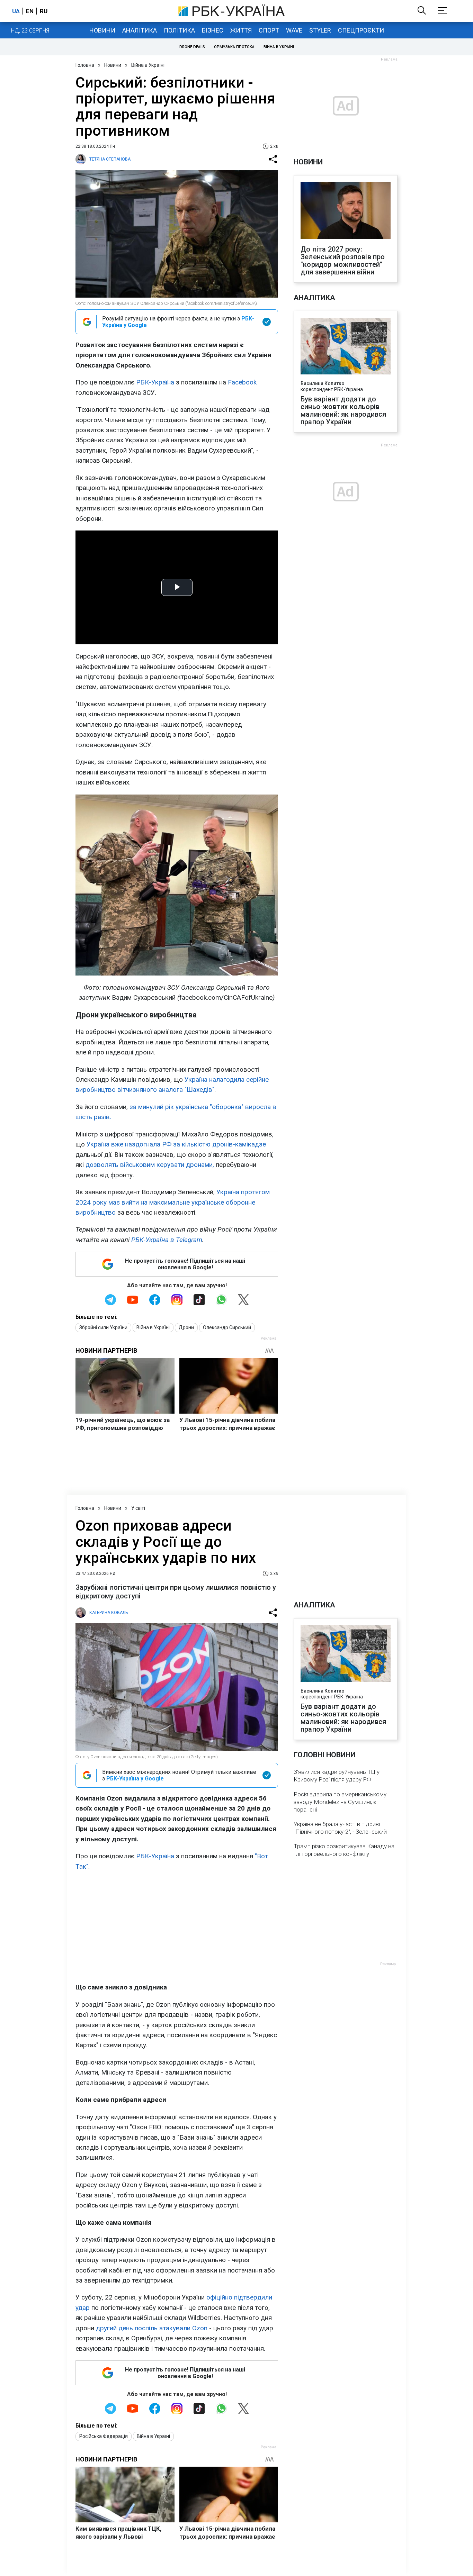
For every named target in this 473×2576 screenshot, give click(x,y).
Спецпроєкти (361, 30)
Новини (102, 30)
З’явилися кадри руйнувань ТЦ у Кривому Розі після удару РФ (337, 1776)
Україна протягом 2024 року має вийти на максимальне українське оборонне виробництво (173, 1202)
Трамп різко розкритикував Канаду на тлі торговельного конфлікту (344, 1850)
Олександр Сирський (227, 1327)
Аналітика (140, 30)
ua (16, 11)
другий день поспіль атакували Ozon (152, 2328)
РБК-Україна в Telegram (167, 1240)
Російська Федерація (104, 2436)
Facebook (242, 382)
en (30, 11)
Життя (241, 30)
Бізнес (213, 30)
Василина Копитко (323, 383)
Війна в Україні (279, 47)
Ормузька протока (234, 47)
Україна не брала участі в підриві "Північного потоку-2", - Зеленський (340, 1828)
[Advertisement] (177, 1927)
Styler (320, 30)
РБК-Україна (155, 382)
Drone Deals (192, 47)
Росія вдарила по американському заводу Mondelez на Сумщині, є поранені (340, 1802)
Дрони (186, 1327)
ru (44, 11)
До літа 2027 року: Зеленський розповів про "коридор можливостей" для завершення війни (343, 261)
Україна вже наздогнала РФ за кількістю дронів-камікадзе (176, 1144)
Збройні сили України (103, 1327)
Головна (85, 65)
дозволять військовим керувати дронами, (150, 1165)
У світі (138, 1508)
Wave (294, 30)
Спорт (269, 30)
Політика (179, 30)
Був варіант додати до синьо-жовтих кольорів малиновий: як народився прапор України (343, 410)
